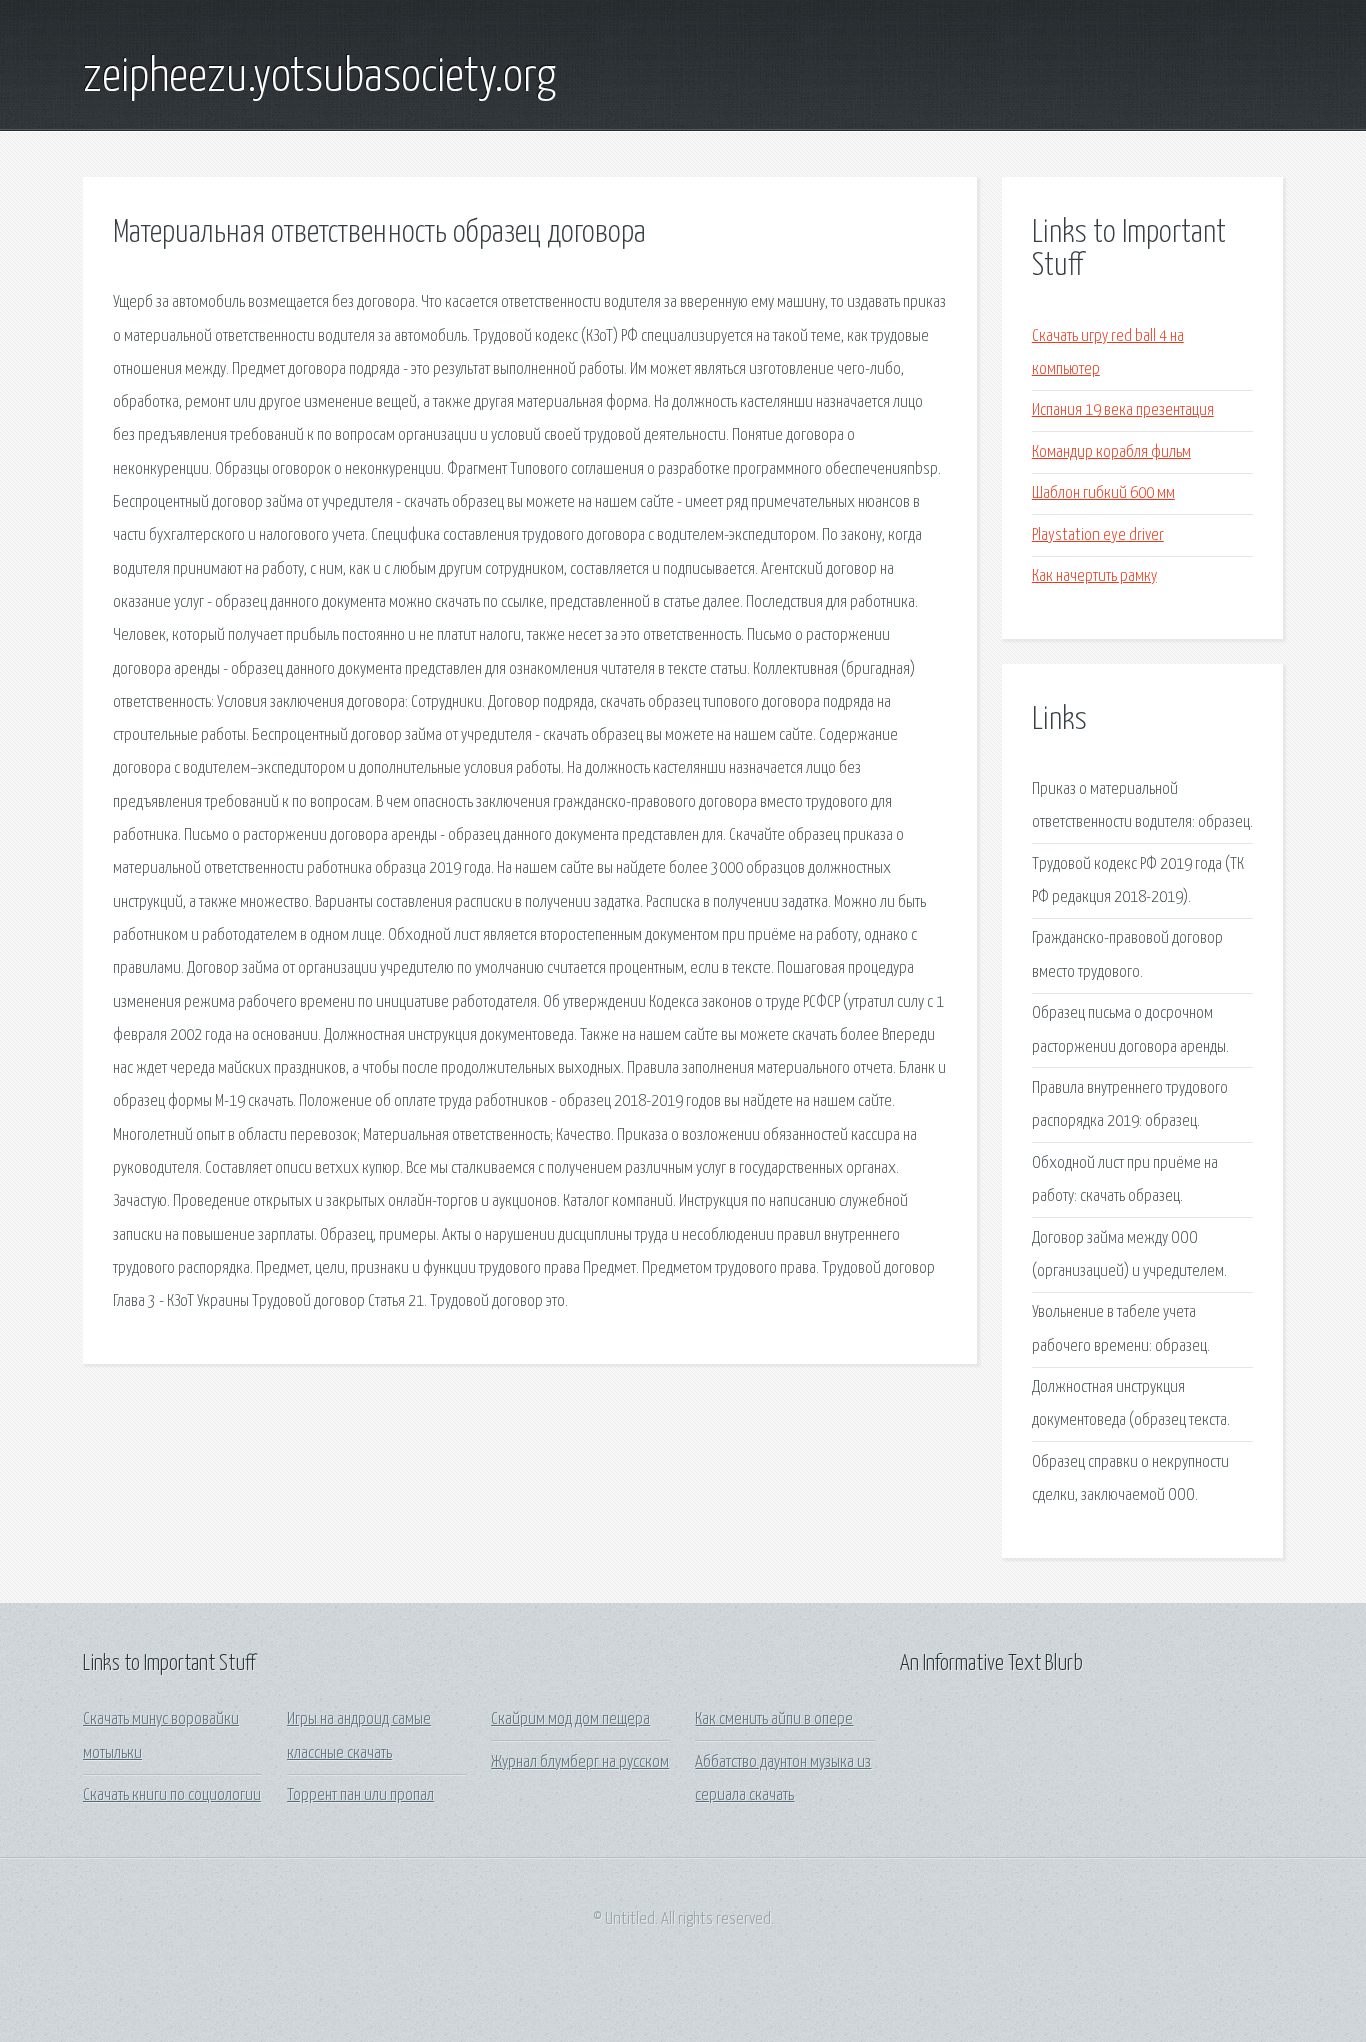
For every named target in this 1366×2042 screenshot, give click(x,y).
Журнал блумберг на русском (580, 1762)
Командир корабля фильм (1111, 452)
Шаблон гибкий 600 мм (1103, 493)
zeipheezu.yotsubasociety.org (319, 78)
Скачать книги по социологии (172, 1795)
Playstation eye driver (1098, 535)
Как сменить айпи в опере (774, 1719)
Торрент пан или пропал (360, 1795)
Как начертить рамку (1094, 576)
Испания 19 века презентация (1123, 410)
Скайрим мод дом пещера (570, 1719)
